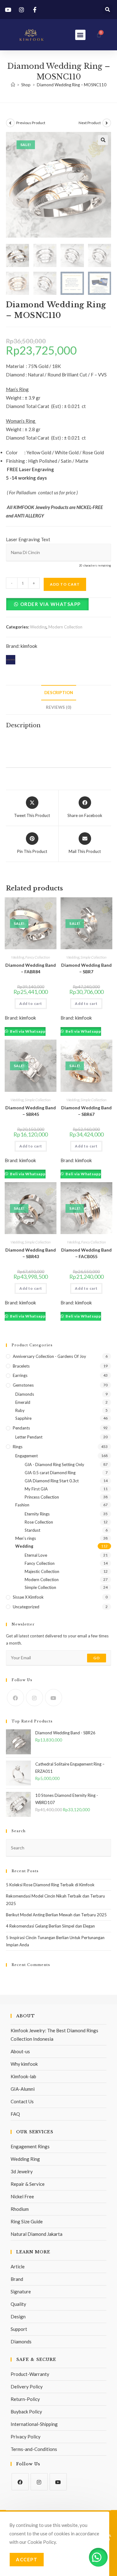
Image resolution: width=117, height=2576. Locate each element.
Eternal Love (36, 1555)
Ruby (20, 1410)
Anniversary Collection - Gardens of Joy (49, 1356)
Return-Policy (25, 2399)
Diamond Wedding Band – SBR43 (31, 1253)
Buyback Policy (26, 2412)
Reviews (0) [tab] (58, 707)
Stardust (32, 1530)
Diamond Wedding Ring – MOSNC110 (72, 85)
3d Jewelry (22, 2171)
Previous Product (31, 123)
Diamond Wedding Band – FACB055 (86, 1253)
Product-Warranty (30, 2374)
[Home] (13, 85)
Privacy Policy (26, 2437)
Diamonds (25, 1394)
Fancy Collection (38, 957)
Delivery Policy (27, 2387)
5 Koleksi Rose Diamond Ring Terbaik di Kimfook (50, 1885)
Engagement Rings (30, 2146)
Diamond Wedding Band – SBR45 (31, 1111)
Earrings (20, 1375)
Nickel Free (22, 2196)
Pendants (21, 1428)
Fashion (22, 1505)
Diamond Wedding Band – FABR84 (31, 968)
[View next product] (107, 123)
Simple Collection (93, 957)
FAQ (15, 2114)
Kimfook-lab (23, 2076)
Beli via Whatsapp (27, 1031)
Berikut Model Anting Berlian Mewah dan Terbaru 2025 (56, 1915)
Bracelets (21, 1366)
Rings (18, 1447)
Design (18, 2316)
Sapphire (23, 1418)
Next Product (90, 123)
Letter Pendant (29, 1437)
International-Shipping (34, 2424)
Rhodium (20, 2209)
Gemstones (23, 1385)
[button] (107, 10)
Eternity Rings (37, 1514)
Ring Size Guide (27, 2221)
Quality (18, 2304)
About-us (20, 2051)
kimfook (29, 646)
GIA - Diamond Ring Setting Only (54, 1464)
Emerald (23, 1402)
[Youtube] (54, 1698)
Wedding (38, 627)
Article (18, 2266)
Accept (27, 2559)
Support (19, 2329)
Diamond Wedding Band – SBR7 (86, 968)
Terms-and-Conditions (34, 2449)
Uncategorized (26, 1607)
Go (97, 1658)
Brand (17, 2279)
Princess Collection (42, 1497)
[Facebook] (15, 1698)
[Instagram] (34, 1698)
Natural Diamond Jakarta (37, 2234)
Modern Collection (65, 627)
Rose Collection (39, 1522)
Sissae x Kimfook (28, 1597)
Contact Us (22, 2101)
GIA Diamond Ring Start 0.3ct (52, 1481)
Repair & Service (28, 2184)
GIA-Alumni (23, 2089)
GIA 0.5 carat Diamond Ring (50, 1473)
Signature (21, 2291)
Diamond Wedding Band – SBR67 (86, 1111)
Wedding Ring (25, 2159)
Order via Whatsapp (51, 604)
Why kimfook (24, 2064)
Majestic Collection (42, 1571)
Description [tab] (59, 693)
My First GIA (36, 1489)
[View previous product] (10, 123)
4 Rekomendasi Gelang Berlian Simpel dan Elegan (50, 1926)
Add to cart (65, 584)
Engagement (27, 1456)
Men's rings (26, 1538)
